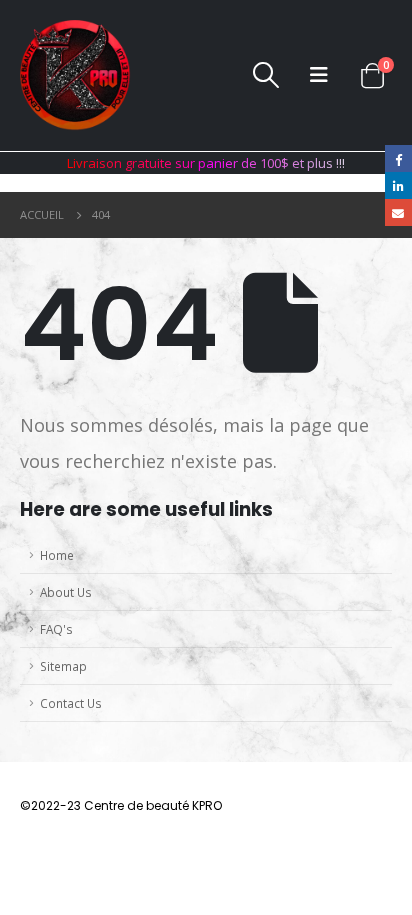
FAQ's (56, 629)
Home (57, 555)
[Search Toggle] (265, 75)
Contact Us (71, 703)
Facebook (398, 158)
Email (398, 212)
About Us (66, 592)
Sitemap (63, 666)
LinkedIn (398, 185)
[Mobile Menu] (319, 75)
